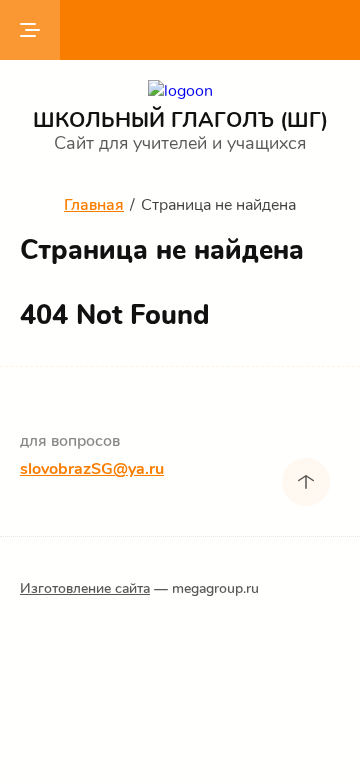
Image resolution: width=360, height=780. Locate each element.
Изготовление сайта (85, 588)
